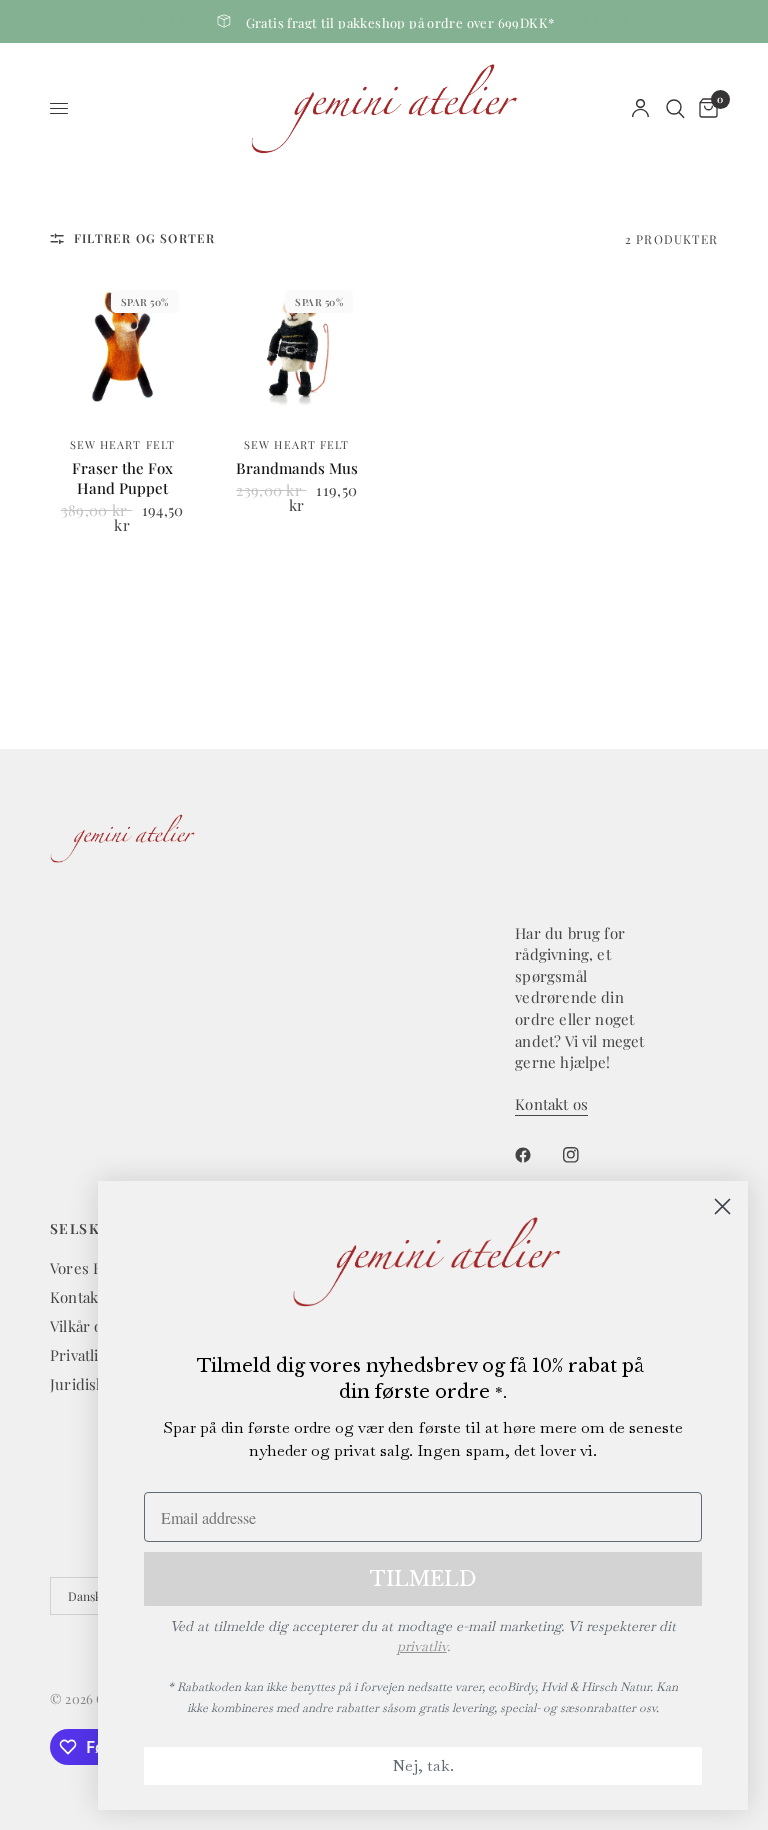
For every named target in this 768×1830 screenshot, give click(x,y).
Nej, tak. (423, 1765)
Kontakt (76, 1297)
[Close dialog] (722, 1206)
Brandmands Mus (297, 468)
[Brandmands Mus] (297, 346)
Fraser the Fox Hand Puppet (122, 478)
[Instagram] (585, 1155)
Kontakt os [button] (551, 1104)
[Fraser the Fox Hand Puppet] (122, 346)
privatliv (422, 1646)
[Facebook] (537, 1155)
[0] (705, 108)
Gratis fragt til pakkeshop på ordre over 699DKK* (400, 22)
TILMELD (423, 1579)
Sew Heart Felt (122, 444)
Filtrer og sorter (144, 238)
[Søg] (675, 108)
